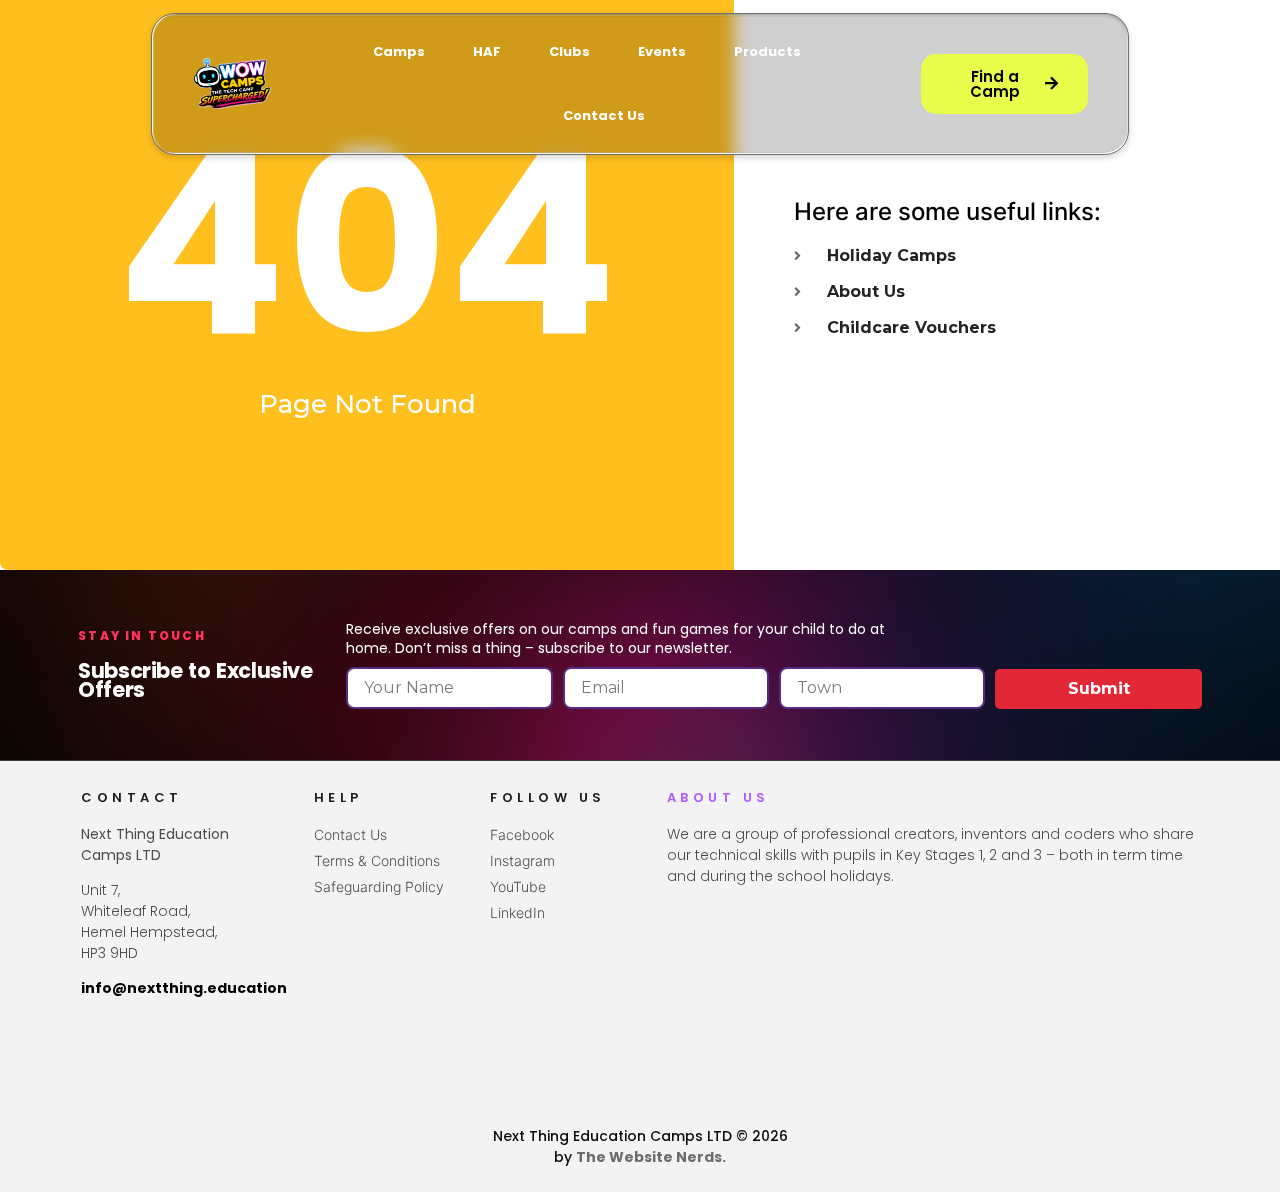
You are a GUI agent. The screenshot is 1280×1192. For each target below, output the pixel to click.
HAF (487, 51)
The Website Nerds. (651, 1157)
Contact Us (604, 115)
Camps (399, 51)
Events (662, 51)
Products (767, 51)
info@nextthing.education (184, 988)
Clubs (569, 51)
